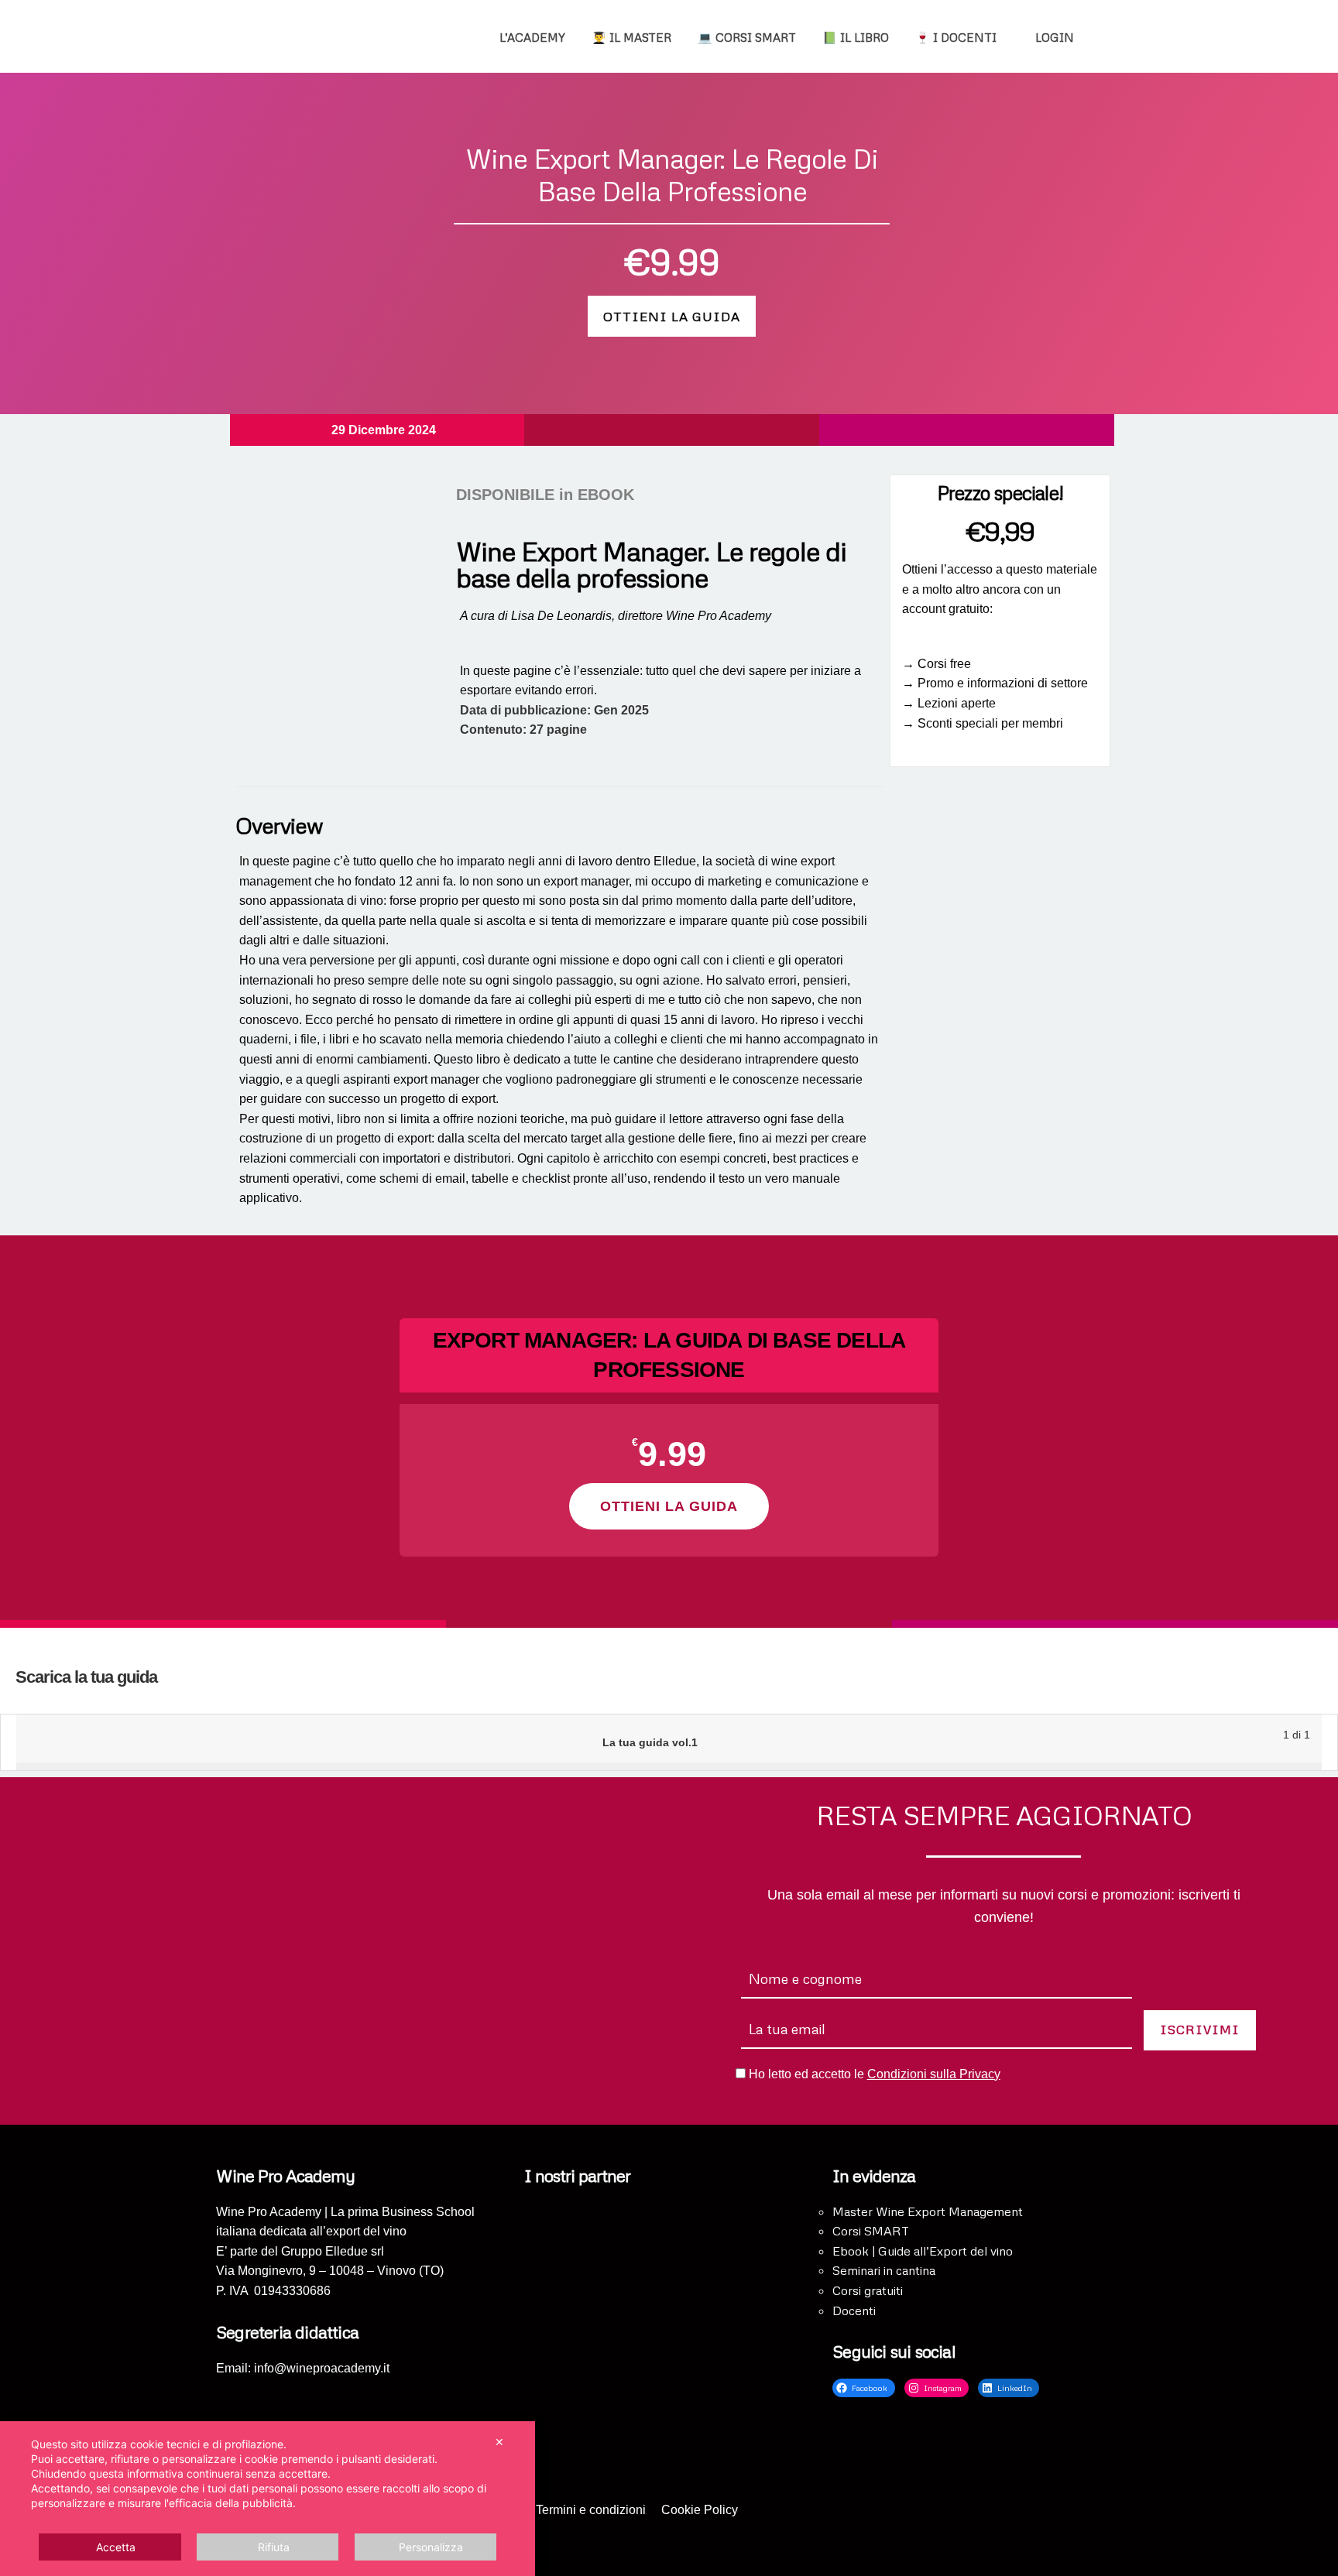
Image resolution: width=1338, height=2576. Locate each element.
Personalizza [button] (431, 2547)
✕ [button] (499, 2442)
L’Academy (532, 37)
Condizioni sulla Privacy (934, 2074)
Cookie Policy (700, 2510)
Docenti (854, 2311)
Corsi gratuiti (868, 2290)
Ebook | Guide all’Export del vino (923, 2251)
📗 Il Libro (856, 37)
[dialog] (268, 2499)
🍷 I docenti (956, 37)
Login (1053, 37)
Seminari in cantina (884, 2270)
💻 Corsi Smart (747, 37)
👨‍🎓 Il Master (631, 37)
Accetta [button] (116, 2547)
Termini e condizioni (591, 2510)
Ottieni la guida (672, 316)
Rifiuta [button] (274, 2547)
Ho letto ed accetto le (875, 2074)
